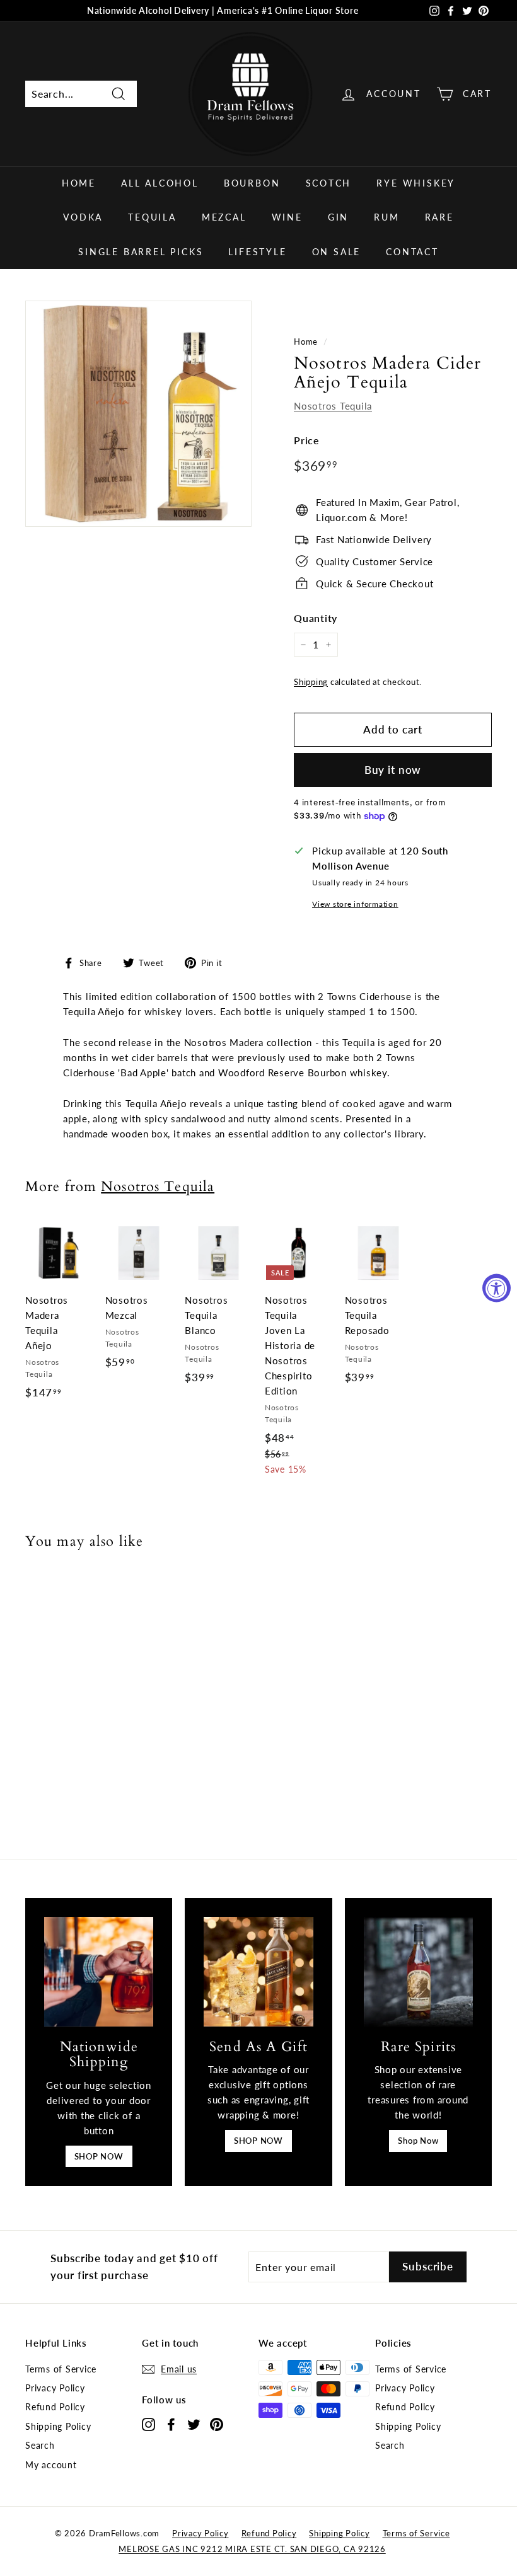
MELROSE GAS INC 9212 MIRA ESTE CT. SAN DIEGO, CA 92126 (252, 2549)
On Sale (337, 252)
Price (307, 440)
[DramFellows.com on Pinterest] (217, 2424)
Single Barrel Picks (141, 252)
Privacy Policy (55, 2388)
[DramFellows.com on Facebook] (171, 2424)
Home (79, 183)
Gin (338, 217)
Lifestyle (257, 252)
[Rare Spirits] (418, 1971)
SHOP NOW (99, 2156)
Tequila (152, 217)
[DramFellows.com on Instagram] (148, 2424)
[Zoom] (138, 414)
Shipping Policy (58, 2426)
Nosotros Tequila (333, 406)
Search (40, 2445)
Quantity (316, 618)
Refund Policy (55, 2407)
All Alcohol (160, 183)
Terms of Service (61, 2369)
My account (51, 2465)
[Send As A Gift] (258, 1971)
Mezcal (224, 217)
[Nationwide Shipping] (99, 1971)
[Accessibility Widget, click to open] (497, 1288)
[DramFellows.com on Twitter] (194, 2424)
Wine (287, 217)
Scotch (329, 183)
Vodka (83, 217)
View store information (355, 904)
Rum (386, 217)
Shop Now (418, 2141)
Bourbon (252, 183)
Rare (439, 217)
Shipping (311, 682)
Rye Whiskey (416, 183)
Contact (412, 252)
